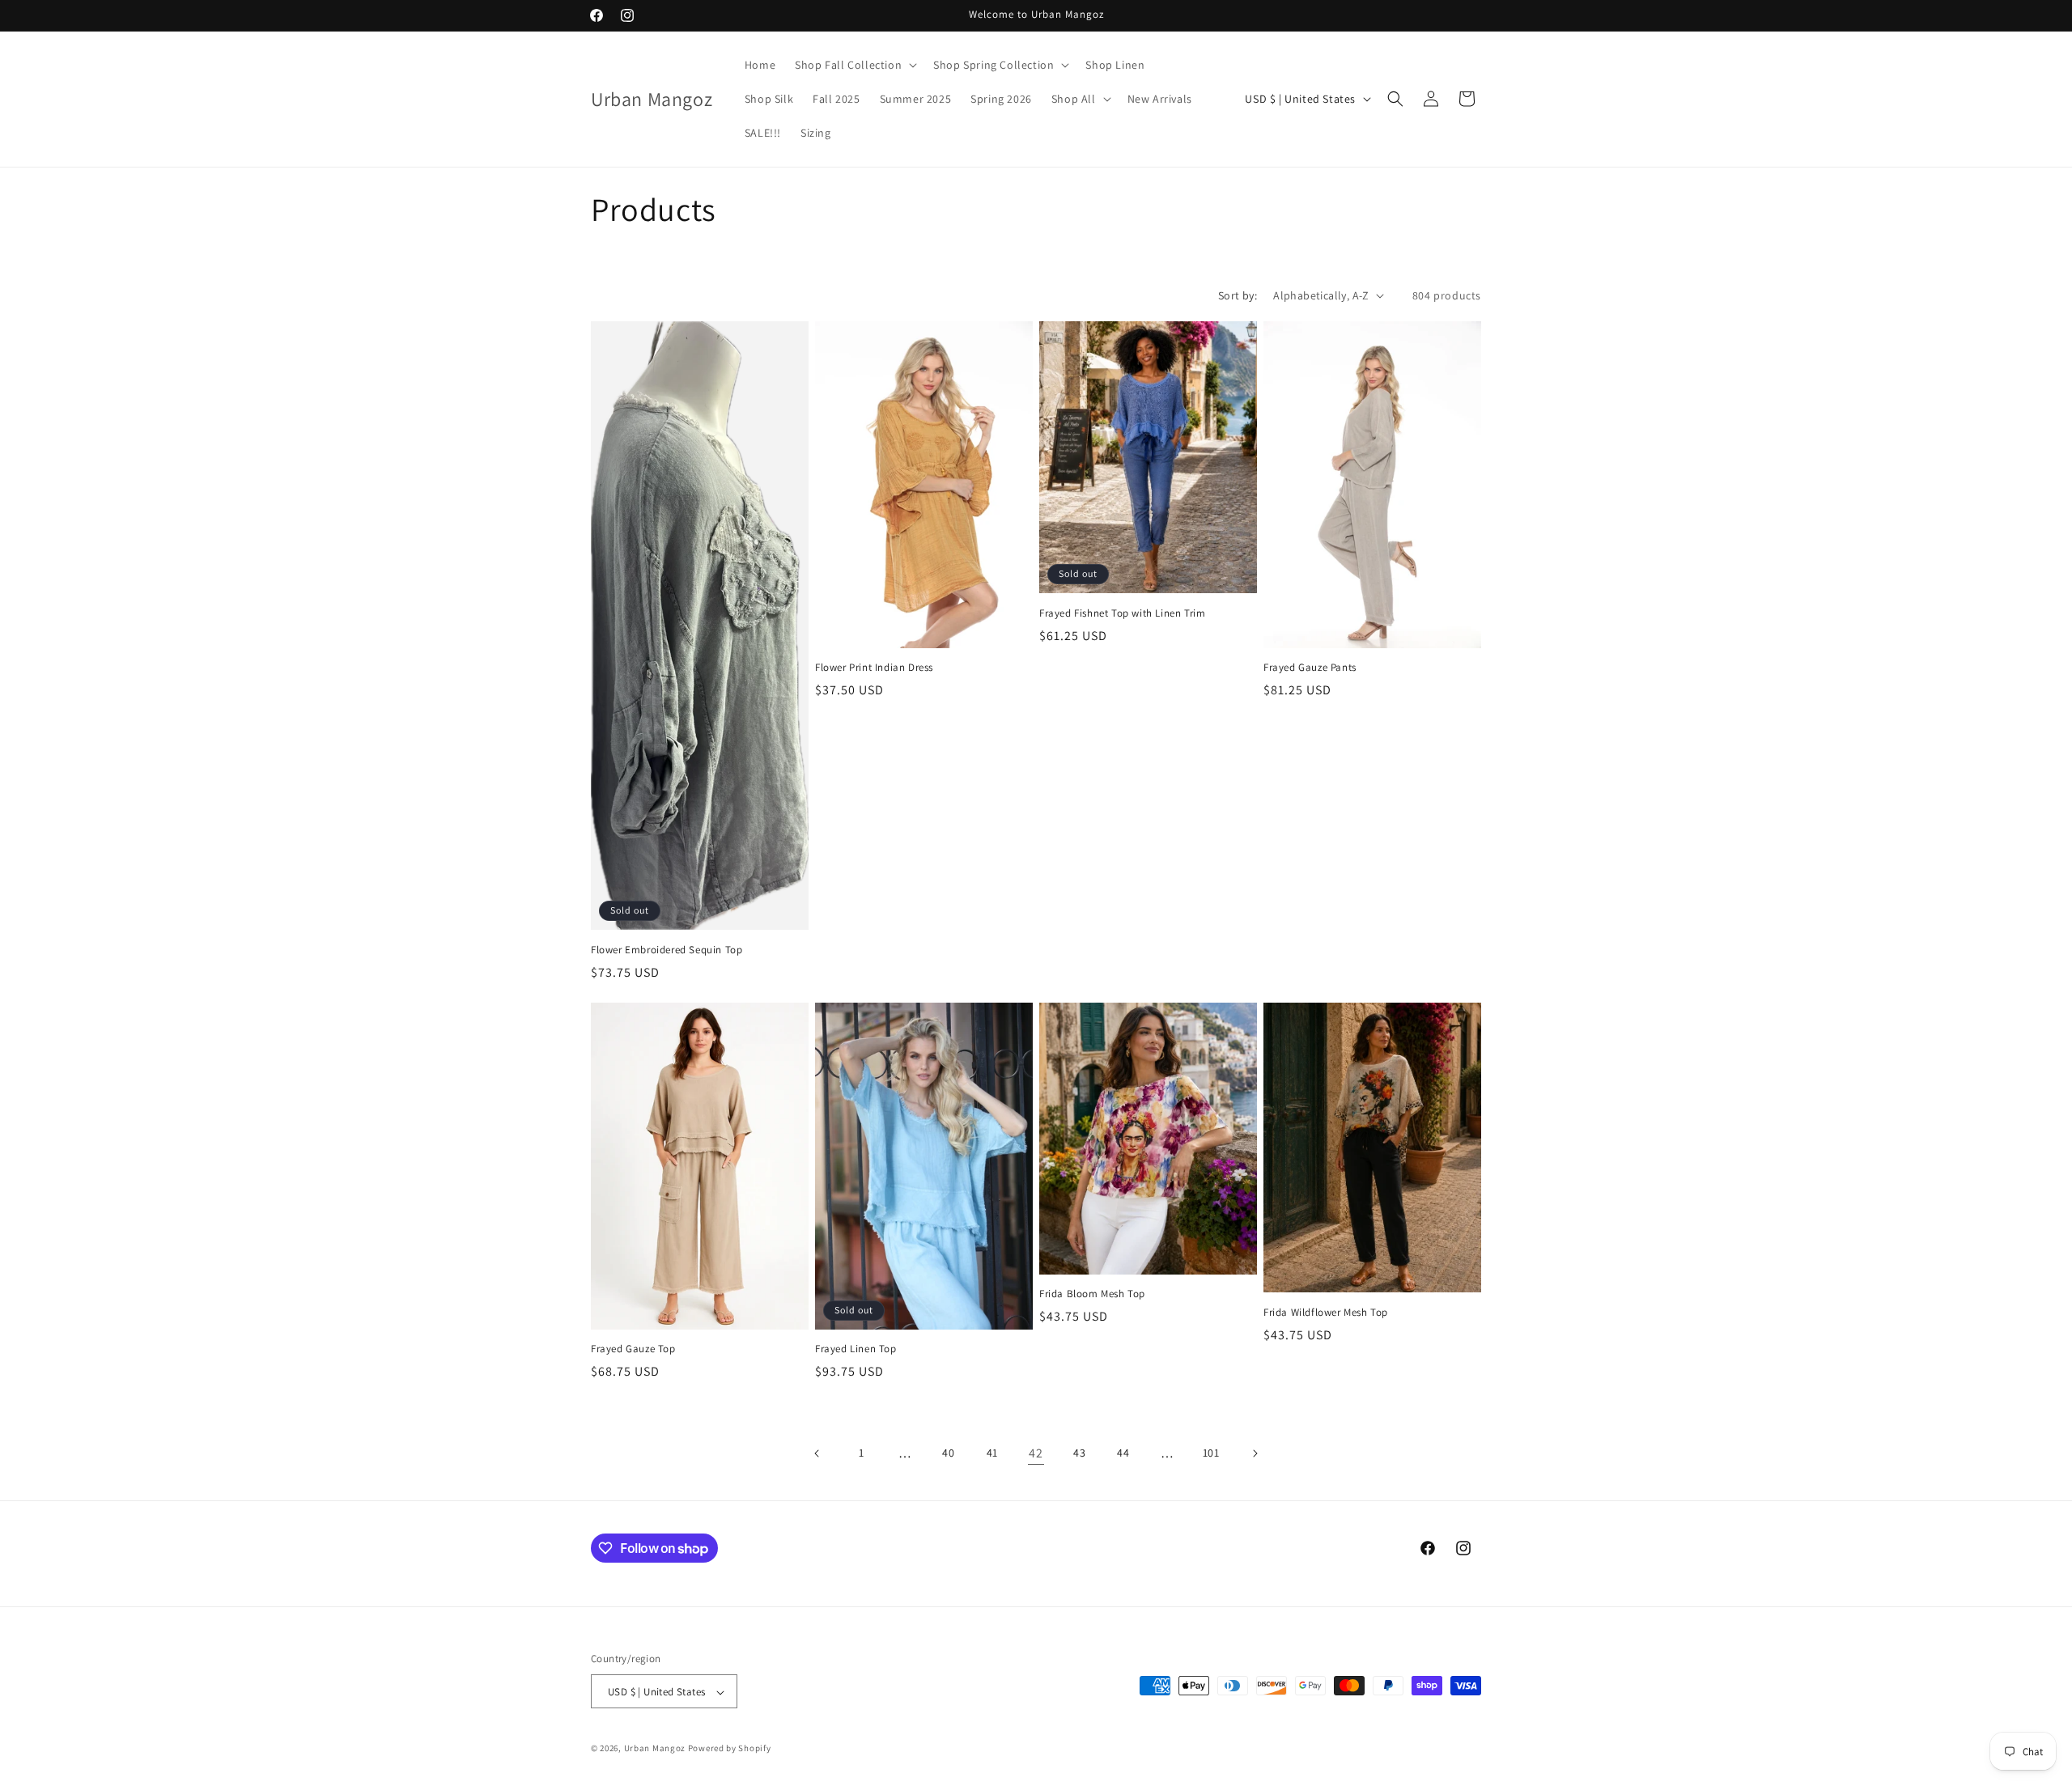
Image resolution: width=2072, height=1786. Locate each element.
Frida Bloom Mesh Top (1092, 1294)
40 (948, 1453)
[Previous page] (817, 1453)
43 (1079, 1453)
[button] (854, 65)
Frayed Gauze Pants (1310, 668)
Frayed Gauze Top (633, 1349)
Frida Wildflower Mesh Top (1326, 1313)
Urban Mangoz (655, 1749)
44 (1123, 1453)
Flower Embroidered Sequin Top (667, 950)
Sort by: (1238, 295)
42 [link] (1036, 1453)
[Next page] (1255, 1453)
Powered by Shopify (730, 1749)
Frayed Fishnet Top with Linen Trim (1122, 613)
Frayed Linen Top (856, 1349)
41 (992, 1453)
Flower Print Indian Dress (874, 668)
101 (1211, 1453)
